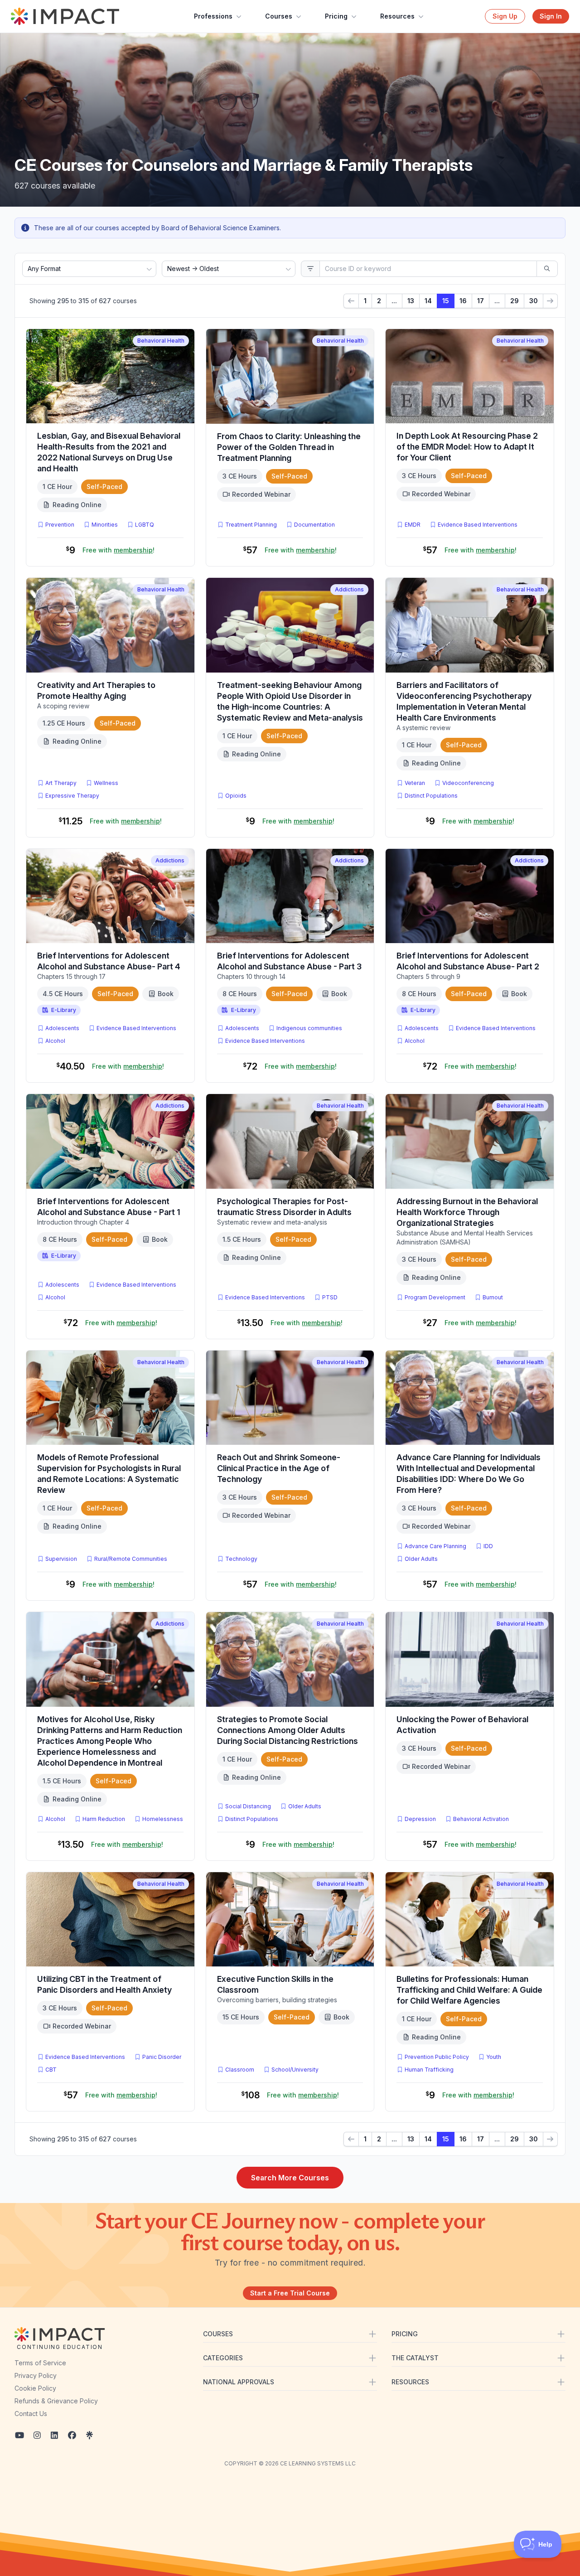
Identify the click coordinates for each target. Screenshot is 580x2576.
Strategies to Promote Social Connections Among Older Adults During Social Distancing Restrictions (288, 1730)
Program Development (435, 1297)
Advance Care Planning (435, 1546)
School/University (295, 2070)
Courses (279, 16)
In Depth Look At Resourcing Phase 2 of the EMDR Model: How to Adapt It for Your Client (467, 447)
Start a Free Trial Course (290, 2293)
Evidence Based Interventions (478, 525)
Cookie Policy (35, 2388)
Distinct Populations (431, 796)
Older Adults (421, 1559)
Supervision (61, 1559)
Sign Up (505, 16)
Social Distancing (248, 1806)
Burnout (493, 1297)
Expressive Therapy (72, 796)
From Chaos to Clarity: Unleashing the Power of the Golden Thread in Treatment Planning (289, 447)
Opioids (236, 796)
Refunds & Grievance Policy (56, 2401)
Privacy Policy (36, 2375)
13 (411, 301)
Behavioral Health (161, 341)
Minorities (105, 525)
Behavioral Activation (481, 1819)
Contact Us (31, 2414)
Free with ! (118, 550)
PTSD (332, 1297)
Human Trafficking (429, 2070)
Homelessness (163, 1819)
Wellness (106, 783)
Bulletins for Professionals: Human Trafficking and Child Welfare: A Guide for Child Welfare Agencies (469, 1990)
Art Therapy (61, 783)
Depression (420, 1819)
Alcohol (55, 1041)
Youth (494, 2057)
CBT (53, 2069)
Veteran (415, 783)
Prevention (60, 525)
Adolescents (62, 1028)
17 (481, 301)
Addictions (349, 589)
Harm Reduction (104, 1819)
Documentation (314, 525)
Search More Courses (290, 2178)
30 (534, 301)
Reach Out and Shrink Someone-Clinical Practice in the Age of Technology (279, 1468)
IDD (488, 1546)
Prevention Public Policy (437, 2057)
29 (515, 301)
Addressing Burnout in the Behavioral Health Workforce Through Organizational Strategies (467, 1212)
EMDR (413, 525)
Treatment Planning (251, 525)
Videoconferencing (468, 783)
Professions (213, 16)
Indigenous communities (309, 1028)
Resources (397, 16)
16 (463, 301)
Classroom (240, 2070)
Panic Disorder (162, 2057)
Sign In (551, 16)
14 (428, 301)
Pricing (336, 16)
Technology (241, 1559)
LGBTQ (145, 525)
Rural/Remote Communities (131, 1559)
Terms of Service (40, 2363)
